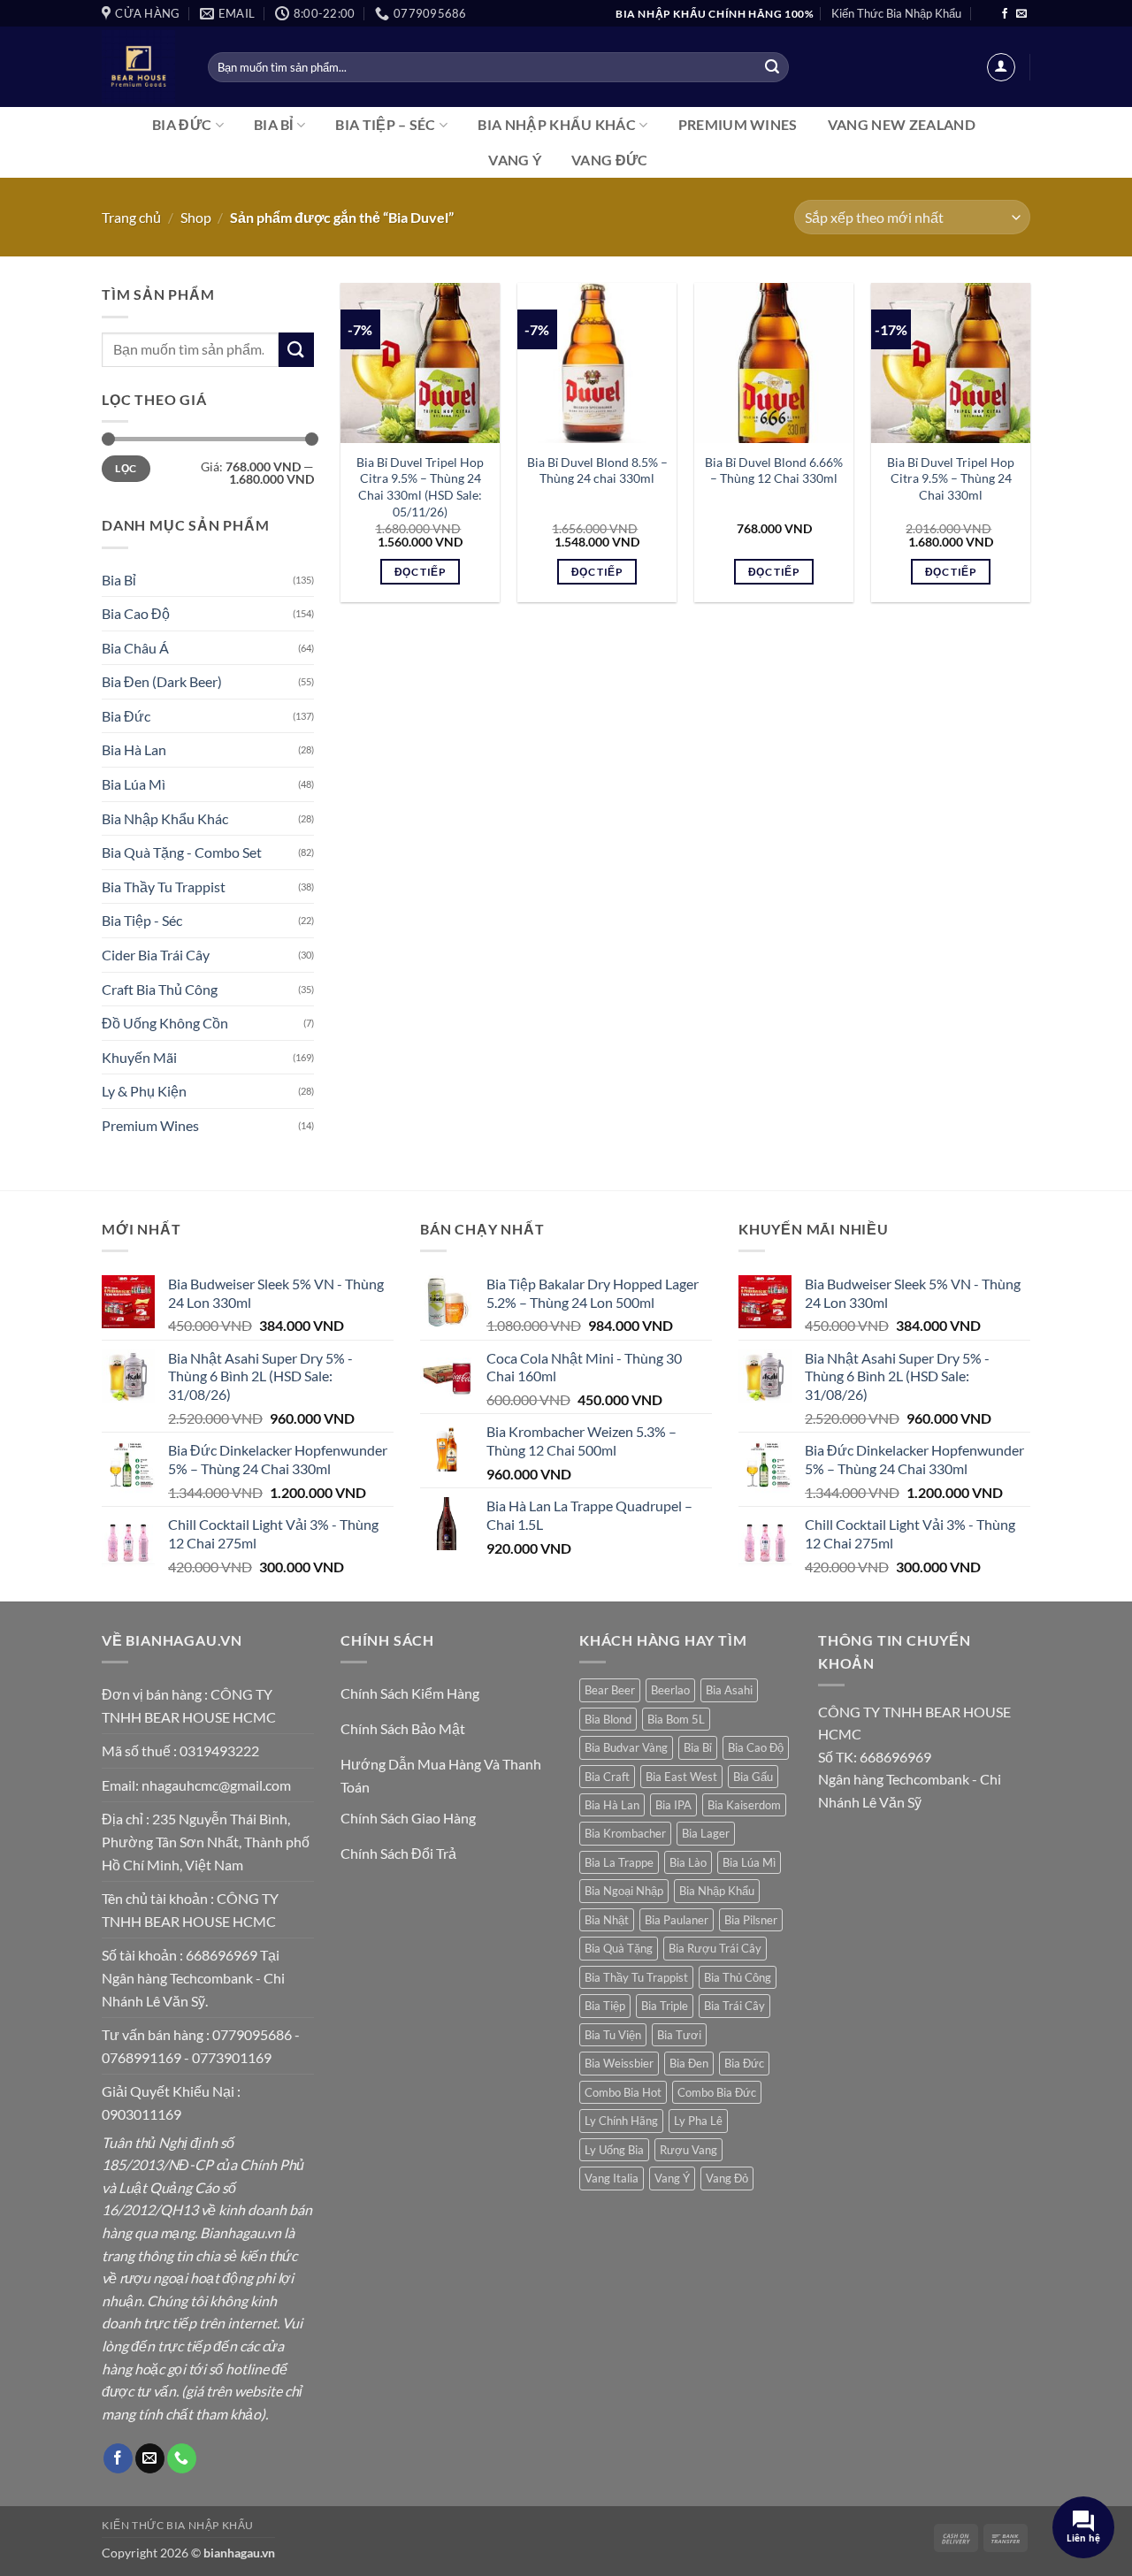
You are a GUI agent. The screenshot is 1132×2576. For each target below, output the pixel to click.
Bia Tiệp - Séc (142, 920)
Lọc (126, 468)
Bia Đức (182, 124)
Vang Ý (515, 160)
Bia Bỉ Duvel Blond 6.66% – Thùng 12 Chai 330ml (774, 470)
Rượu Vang (688, 2150)
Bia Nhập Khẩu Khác (557, 124)
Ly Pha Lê (698, 2121)
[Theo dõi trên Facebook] (1005, 14)
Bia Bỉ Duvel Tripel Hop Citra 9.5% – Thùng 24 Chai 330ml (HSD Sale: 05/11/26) (420, 487)
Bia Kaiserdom (744, 1805)
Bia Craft (607, 1777)
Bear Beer (610, 1690)
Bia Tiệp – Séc (385, 124)
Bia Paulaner (677, 1920)
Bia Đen (689, 2063)
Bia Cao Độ (136, 613)
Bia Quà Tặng (619, 1948)
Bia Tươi (679, 2035)
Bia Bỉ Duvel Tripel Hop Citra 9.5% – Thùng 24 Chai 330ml (951, 478)
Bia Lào (688, 1862)
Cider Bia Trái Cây (156, 955)
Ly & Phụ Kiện (144, 1091)
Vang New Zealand (902, 124)
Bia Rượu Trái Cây (715, 1948)
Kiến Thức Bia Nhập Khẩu (896, 13)
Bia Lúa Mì (134, 784)
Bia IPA (673, 1805)
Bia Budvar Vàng (626, 1747)
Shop (196, 217)
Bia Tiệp (605, 2006)
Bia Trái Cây (734, 2006)
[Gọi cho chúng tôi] (182, 2458)
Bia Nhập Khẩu (717, 1891)
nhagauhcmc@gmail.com (216, 1785)
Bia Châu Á (135, 648)
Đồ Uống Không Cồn (165, 1023)
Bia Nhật (607, 1920)
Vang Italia (612, 2178)
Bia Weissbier (619, 2063)
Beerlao (670, 1690)
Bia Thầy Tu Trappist (164, 887)
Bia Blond (608, 1719)
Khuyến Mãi (139, 1057)
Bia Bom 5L (676, 1719)
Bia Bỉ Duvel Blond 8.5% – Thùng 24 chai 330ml (597, 470)
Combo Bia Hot (623, 2092)
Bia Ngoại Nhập (624, 1891)
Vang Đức (610, 160)
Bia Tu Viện (613, 2035)
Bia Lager (706, 1833)
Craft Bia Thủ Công (160, 989)
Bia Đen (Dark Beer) (162, 681)
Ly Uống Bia (614, 2150)
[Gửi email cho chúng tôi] (1021, 14)
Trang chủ (131, 217)
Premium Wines (738, 124)
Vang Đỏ (727, 2178)
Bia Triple (665, 2006)
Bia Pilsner (751, 1920)
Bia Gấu (753, 1777)
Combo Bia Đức (717, 2092)
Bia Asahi (729, 1690)
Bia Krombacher (625, 1833)
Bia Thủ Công (738, 1977)
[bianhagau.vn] (141, 67)
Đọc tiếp (420, 572)
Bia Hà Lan (134, 749)
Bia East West (681, 1777)
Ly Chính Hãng (621, 2121)
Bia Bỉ (274, 124)
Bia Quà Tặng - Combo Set (182, 852)
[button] (1001, 67)
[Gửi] (772, 67)
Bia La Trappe (619, 1862)
